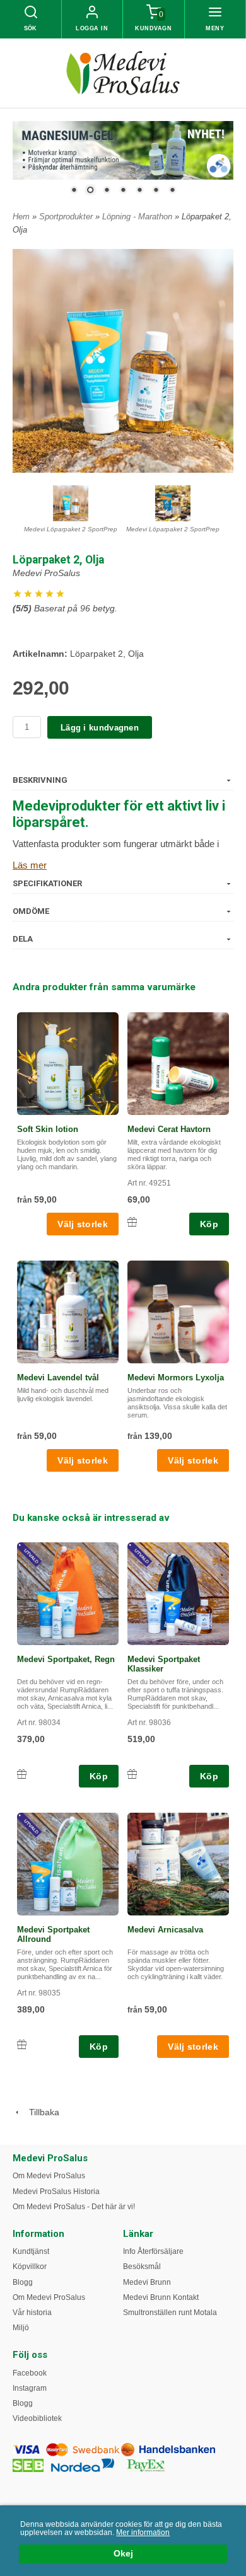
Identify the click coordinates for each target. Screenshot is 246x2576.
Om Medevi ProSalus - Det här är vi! (74, 2207)
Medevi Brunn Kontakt (161, 2297)
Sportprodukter (67, 217)
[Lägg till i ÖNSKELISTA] (132, 1222)
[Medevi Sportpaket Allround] (31, 1827)
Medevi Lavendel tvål (58, 1378)
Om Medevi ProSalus (49, 2176)
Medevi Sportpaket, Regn (66, 1659)
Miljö (21, 2328)
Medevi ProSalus (46, 573)
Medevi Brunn (147, 2282)
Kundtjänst (31, 2251)
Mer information (143, 2533)
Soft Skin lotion (48, 1129)
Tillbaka (40, 2112)
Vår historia (32, 2313)
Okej (123, 2554)
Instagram (30, 2388)
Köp (209, 1224)
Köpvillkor (30, 2267)
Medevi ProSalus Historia (56, 2192)
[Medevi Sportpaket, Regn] (31, 1556)
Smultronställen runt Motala (170, 2313)
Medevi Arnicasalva (165, 1930)
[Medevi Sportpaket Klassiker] (142, 1556)
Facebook (30, 2373)
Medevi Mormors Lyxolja (176, 1378)
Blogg (23, 2282)
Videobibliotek (37, 2418)
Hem (21, 217)
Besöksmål (142, 2267)
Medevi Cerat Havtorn (169, 1129)
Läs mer (30, 865)
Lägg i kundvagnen (100, 728)
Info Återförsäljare (153, 2251)
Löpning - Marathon (138, 217)
